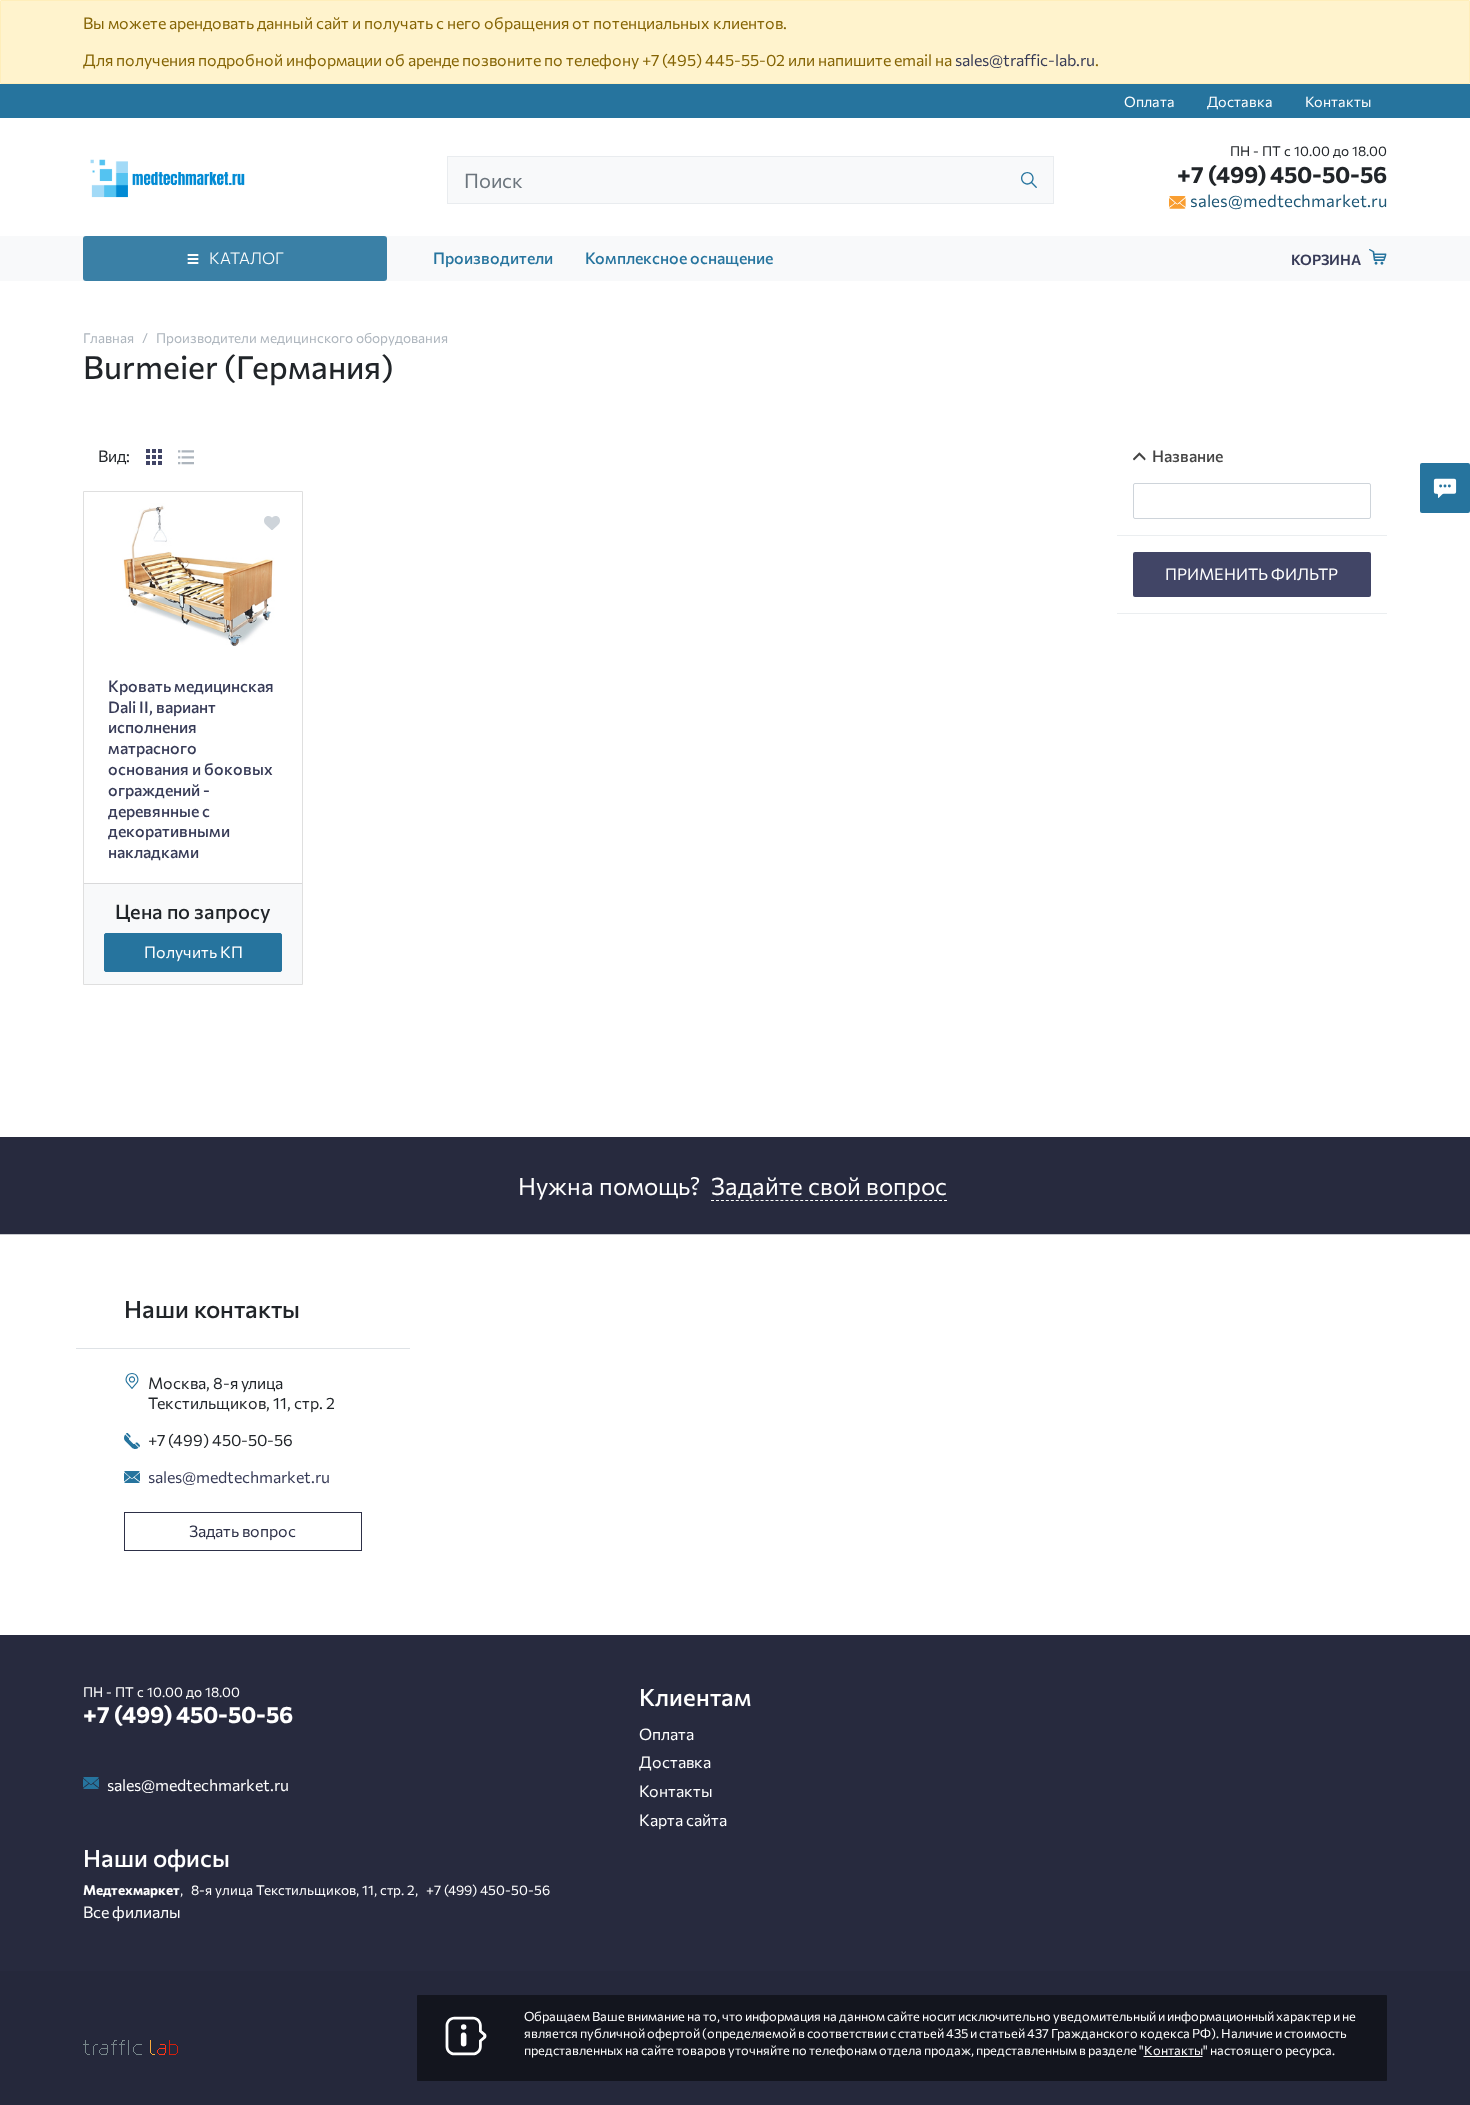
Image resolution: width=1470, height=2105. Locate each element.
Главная (108, 337)
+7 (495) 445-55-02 (713, 59)
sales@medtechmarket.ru (1288, 200)
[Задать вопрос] (1445, 488)
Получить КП (193, 951)
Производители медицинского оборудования (302, 337)
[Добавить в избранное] (271, 522)
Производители (493, 257)
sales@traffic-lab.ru (1025, 59)
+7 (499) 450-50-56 (1282, 174)
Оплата (1149, 101)
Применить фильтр (1251, 573)
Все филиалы (132, 1911)
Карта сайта (683, 1819)
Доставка (1240, 101)
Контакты (1338, 101)
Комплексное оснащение (679, 257)
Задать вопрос (242, 1530)
